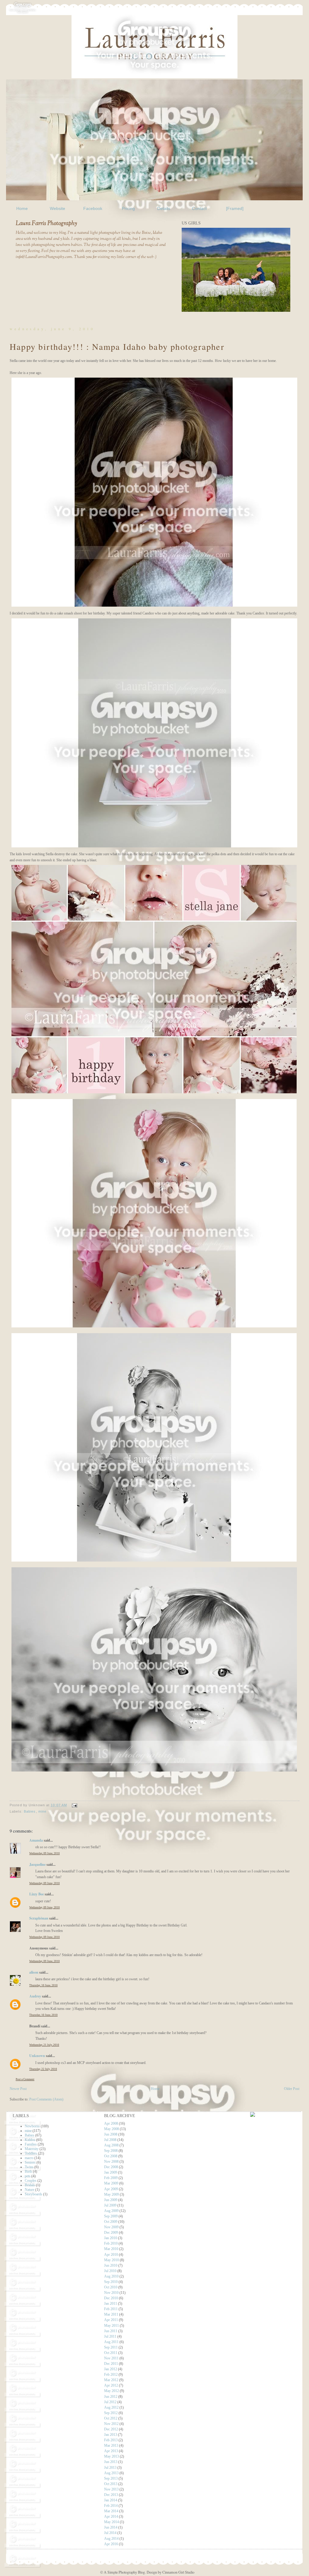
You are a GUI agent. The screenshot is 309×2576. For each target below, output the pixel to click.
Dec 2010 (111, 2298)
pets (28, 2176)
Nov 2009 (111, 2227)
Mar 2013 (111, 2445)
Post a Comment (25, 2079)
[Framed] (235, 208)
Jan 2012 (111, 2369)
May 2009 (111, 2194)
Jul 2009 (110, 2205)
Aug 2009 (111, 2211)
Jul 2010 (110, 2271)
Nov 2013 (111, 2489)
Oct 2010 (111, 2287)
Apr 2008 (111, 2123)
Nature (30, 2190)
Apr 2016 (111, 2544)
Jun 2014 (111, 2527)
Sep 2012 (111, 2413)
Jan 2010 (111, 2238)
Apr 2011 (111, 2320)
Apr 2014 (111, 2516)
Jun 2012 (111, 2397)
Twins (29, 2167)
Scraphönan (39, 1918)
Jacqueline (37, 1864)
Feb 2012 (111, 2374)
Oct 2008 (111, 2156)
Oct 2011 (111, 2353)
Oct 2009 (111, 2222)
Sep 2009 (111, 2216)
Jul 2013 (110, 2468)
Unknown (37, 2055)
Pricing (128, 208)
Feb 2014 (111, 2506)
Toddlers (31, 2153)
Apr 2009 (111, 2189)
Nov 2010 (111, 2293)
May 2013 (111, 2456)
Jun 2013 (111, 2462)
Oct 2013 (111, 2484)
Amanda (36, 1840)
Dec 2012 (111, 2429)
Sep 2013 (111, 2478)
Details (164, 208)
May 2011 (111, 2326)
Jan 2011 (111, 2304)
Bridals (30, 2185)
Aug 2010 (111, 2276)
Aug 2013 (111, 2473)
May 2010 (111, 2260)
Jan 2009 (111, 2172)
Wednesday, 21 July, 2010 (44, 2045)
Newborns (32, 2126)
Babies (30, 1811)
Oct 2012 (111, 2418)
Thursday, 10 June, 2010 (43, 1985)
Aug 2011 (111, 2342)
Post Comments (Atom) (46, 2099)
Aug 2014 (111, 2539)
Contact (199, 208)
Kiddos (30, 2140)
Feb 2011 (111, 2309)
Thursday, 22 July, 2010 (43, 2069)
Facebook (93, 208)
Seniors (30, 2162)
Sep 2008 (111, 2151)
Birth (28, 2171)
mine (42, 1811)
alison (34, 1972)
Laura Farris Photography (46, 224)
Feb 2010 (111, 2243)
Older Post (292, 2089)
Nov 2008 (111, 2162)
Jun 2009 (111, 2200)
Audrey (35, 1996)
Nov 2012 (111, 2424)
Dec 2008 (111, 2167)
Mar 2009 (111, 2183)
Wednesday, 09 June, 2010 (45, 1853)
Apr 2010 (111, 2255)
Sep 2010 (111, 2282)
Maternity (32, 2149)
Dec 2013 (111, 2495)
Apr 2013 (111, 2451)
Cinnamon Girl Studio (178, 2572)
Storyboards (33, 2194)
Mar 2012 (111, 2380)
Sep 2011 (111, 2347)
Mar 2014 (111, 2511)
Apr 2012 (111, 2385)
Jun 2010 (111, 2265)
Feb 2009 (111, 2178)
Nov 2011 (111, 2358)
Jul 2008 (110, 2140)
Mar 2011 (111, 2314)
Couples (31, 2181)
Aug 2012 (111, 2407)
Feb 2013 (111, 2440)
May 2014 (111, 2522)
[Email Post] (74, 1805)
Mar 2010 (111, 2249)
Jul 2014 (110, 2533)
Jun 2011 (111, 2331)
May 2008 (111, 2129)
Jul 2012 (110, 2402)
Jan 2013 (111, 2435)
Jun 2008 (111, 2134)
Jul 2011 (110, 2336)
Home (22, 208)
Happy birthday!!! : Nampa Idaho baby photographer (117, 347)
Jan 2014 (111, 2500)
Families (31, 2144)
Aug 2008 (111, 2145)
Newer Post (18, 2089)
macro (29, 2158)
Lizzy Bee (37, 1894)
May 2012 (111, 2391)
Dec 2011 (111, 2364)
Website (57, 208)
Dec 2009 (111, 2233)
